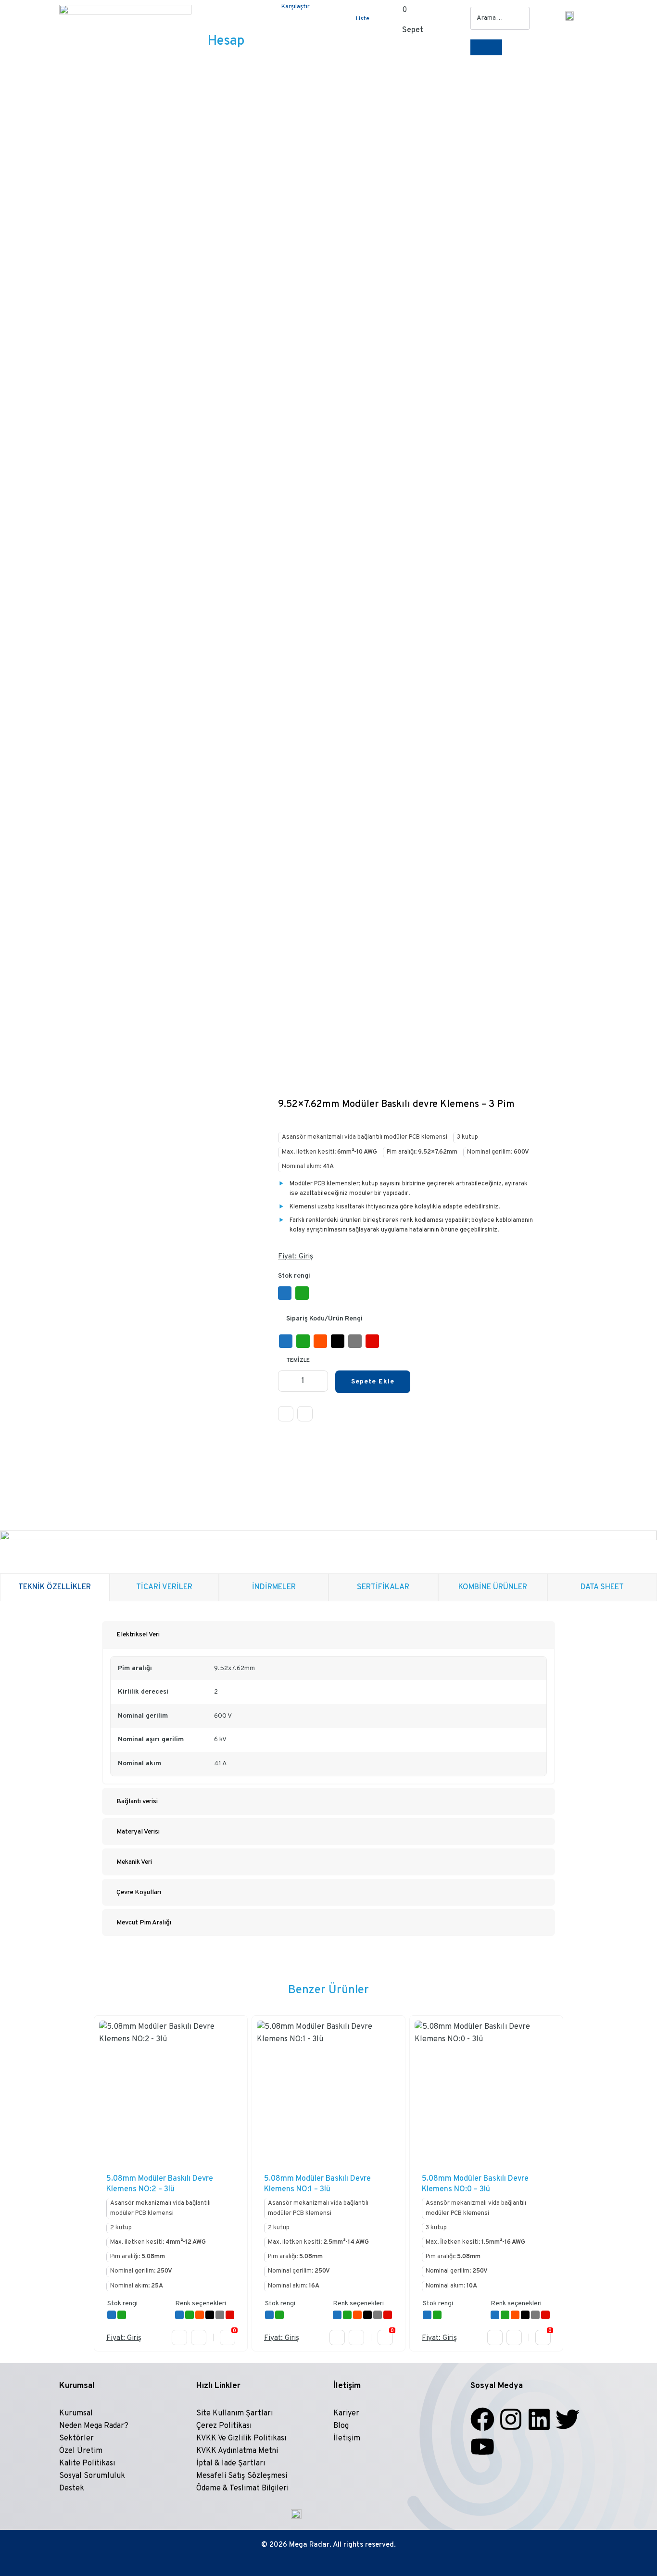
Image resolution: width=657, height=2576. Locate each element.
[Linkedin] (539, 2419)
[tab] (328, 1634)
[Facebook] (482, 2419)
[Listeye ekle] (305, 1414)
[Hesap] (226, 17)
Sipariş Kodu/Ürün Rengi (324, 1319)
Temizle (298, 1360)
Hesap (226, 41)
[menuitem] (568, 11)
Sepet (413, 30)
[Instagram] (511, 2419)
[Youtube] (482, 2447)
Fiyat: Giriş (296, 1257)
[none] (568, 11)
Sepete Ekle (373, 1382)
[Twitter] (568, 2419)
